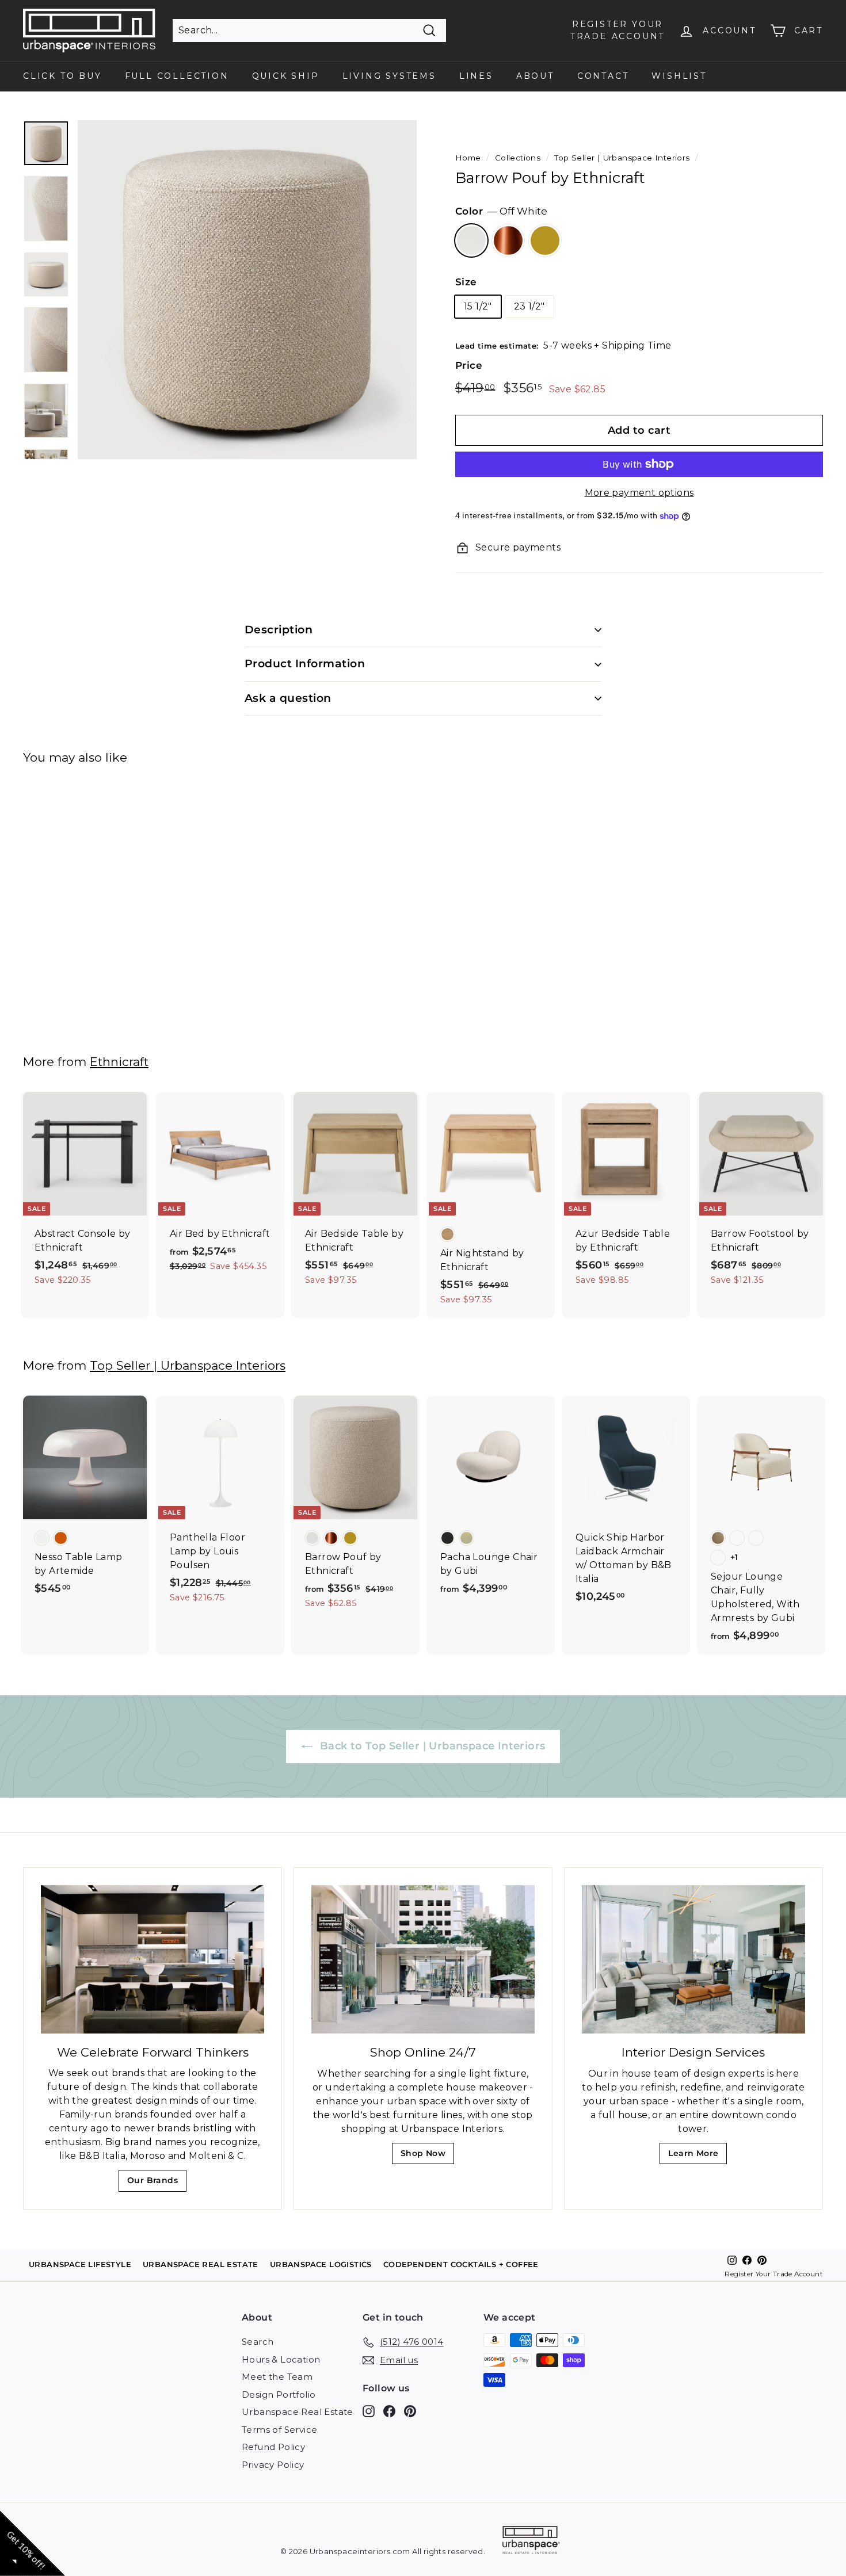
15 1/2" (478, 306)
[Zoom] (247, 290)
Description (279, 630)
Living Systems (389, 76)
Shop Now (427, 2156)
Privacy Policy (273, 2465)
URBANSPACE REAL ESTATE (201, 2264)
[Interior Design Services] (693, 1960)
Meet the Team (277, 2377)
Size (466, 282)
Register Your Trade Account (774, 2274)
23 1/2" (529, 306)
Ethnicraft (119, 1062)
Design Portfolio (279, 2395)
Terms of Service (279, 2430)
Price (469, 365)
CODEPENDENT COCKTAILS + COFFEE (461, 2264)
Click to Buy (62, 76)
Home (468, 158)
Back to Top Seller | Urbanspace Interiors (431, 1746)
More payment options (639, 493)
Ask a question (288, 698)
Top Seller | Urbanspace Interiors (622, 158)
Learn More (697, 2156)
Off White (471, 240)
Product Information (305, 664)
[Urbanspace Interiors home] (531, 2542)
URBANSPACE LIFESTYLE (80, 2264)
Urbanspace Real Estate (298, 2412)
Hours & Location (281, 2359)
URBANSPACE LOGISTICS (321, 2264)
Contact (603, 76)
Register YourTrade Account (618, 30)
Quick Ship (286, 76)
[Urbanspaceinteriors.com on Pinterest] (410, 2411)
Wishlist (679, 76)
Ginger (545, 240)
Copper (508, 240)
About (535, 76)
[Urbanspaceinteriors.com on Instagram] (369, 2411)
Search (258, 2342)
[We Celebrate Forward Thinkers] (153, 1960)
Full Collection (177, 76)
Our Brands (157, 2183)
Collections (518, 158)
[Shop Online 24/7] (423, 1960)
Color (501, 211)
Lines (476, 76)
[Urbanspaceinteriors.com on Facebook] (389, 2411)
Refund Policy (273, 2447)
